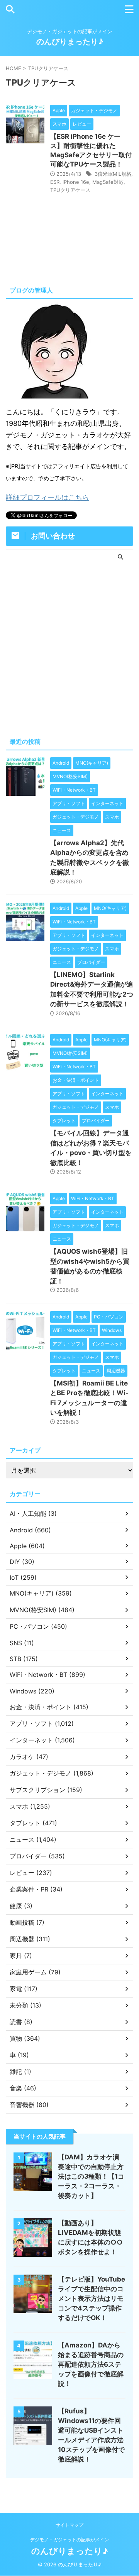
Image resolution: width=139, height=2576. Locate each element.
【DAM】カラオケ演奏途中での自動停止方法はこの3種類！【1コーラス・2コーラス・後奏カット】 (91, 2176)
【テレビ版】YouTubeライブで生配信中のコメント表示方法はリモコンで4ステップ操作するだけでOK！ (92, 2299)
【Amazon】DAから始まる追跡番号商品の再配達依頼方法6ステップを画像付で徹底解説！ (91, 2364)
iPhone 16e (76, 182)
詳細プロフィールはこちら (47, 497)
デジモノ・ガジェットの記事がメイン (69, 2540)
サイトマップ (69, 2525)
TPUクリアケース (70, 190)
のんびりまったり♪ (70, 42)
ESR (55, 182)
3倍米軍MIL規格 (113, 174)
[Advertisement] (69, 649)
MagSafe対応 (108, 182)
